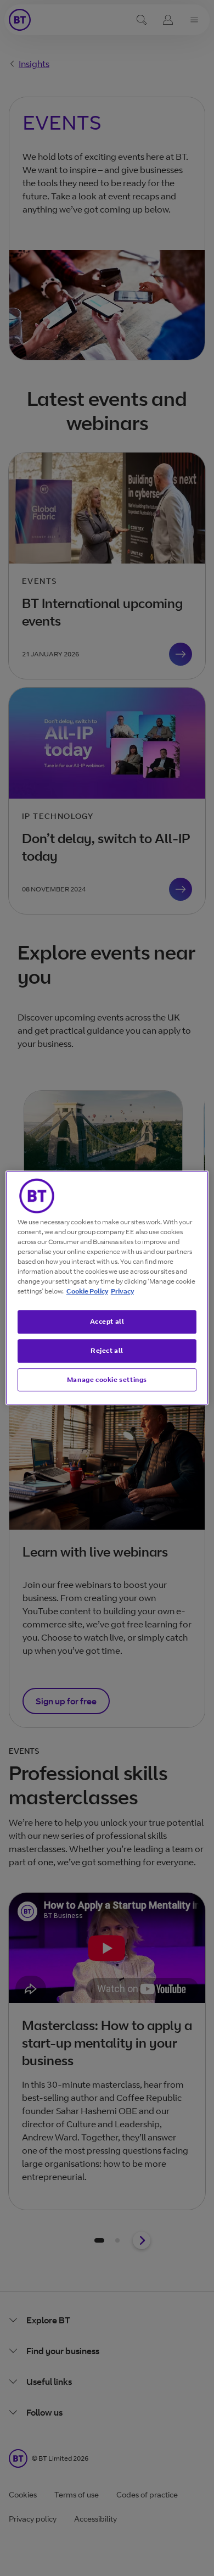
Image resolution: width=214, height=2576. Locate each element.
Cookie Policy (87, 1291)
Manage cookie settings (107, 1379)
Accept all (107, 1321)
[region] (107, 1288)
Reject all (107, 1350)
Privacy (122, 1291)
